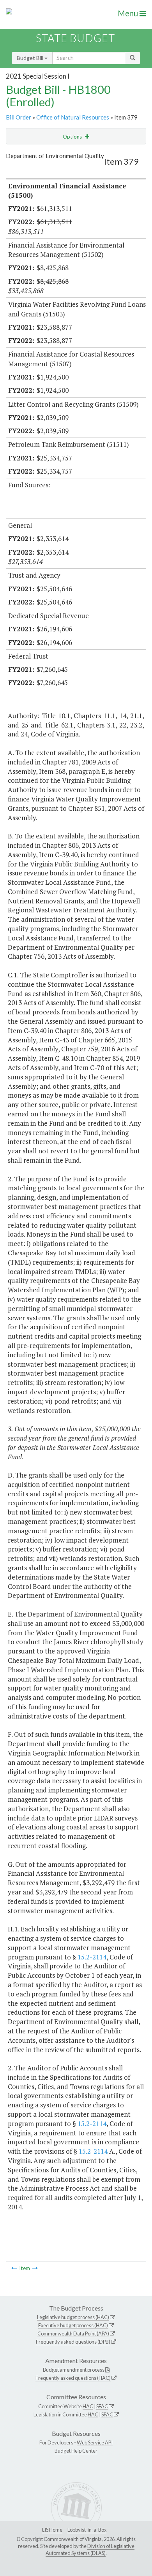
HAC (88, 2406)
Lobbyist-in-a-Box (87, 2530)
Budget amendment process (74, 2370)
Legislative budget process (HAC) (73, 2317)
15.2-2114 (92, 1957)
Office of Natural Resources (73, 117)
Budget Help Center (76, 2451)
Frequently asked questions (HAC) (73, 2378)
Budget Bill (31, 58)
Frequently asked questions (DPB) (73, 2342)
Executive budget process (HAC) (73, 2325)
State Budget (75, 38)
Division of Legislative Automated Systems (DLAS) (90, 2550)
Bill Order (19, 117)
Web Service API (95, 2442)
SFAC (102, 2406)
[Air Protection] (14, 2268)
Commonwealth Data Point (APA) (73, 2334)
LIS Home (52, 2530)
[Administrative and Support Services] (35, 2268)
